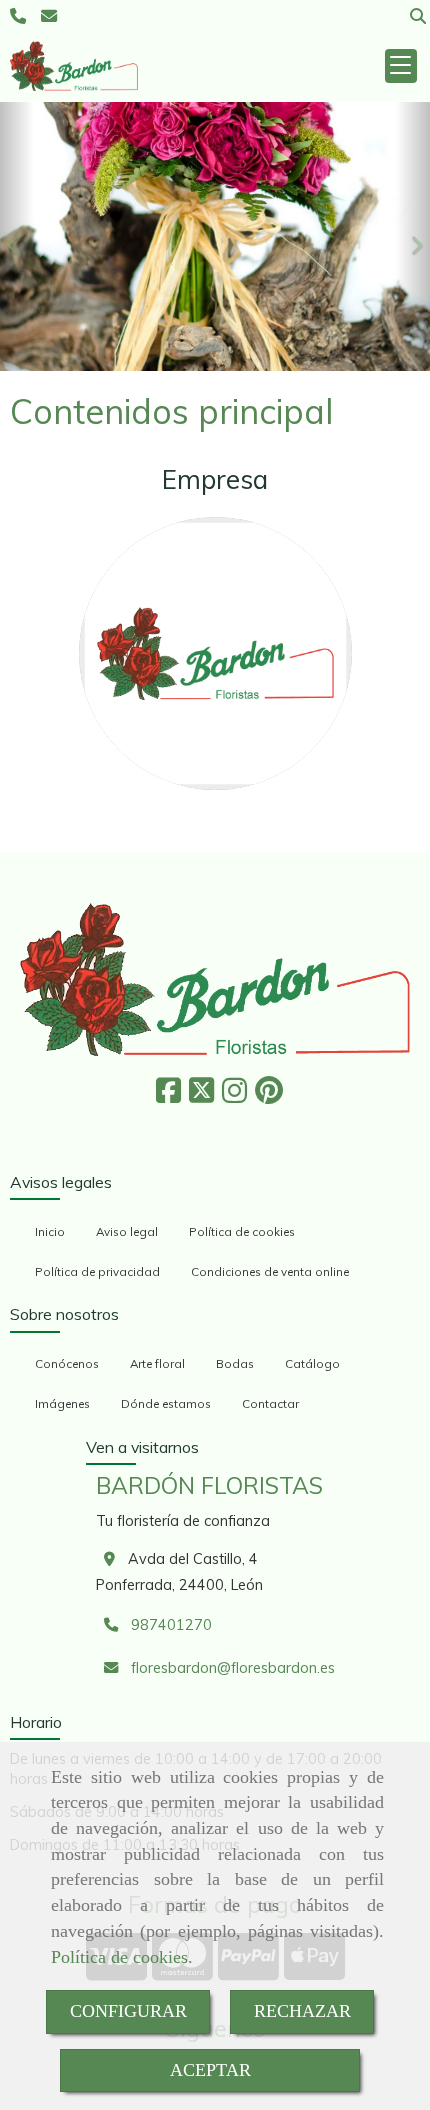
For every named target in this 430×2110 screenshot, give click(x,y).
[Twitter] (201, 1096)
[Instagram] (234, 1096)
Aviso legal (127, 1231)
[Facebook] (168, 1096)
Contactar (270, 1403)
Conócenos (67, 1363)
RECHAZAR (302, 2011)
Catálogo (312, 1363)
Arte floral (157, 1363)
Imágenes (62, 1403)
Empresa (215, 479)
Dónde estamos (166, 1403)
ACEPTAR (210, 2070)
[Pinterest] (269, 1096)
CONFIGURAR (128, 2011)
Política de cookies (119, 1957)
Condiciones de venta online (270, 1271)
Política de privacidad (97, 1271)
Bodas (235, 1363)
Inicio (50, 1231)
